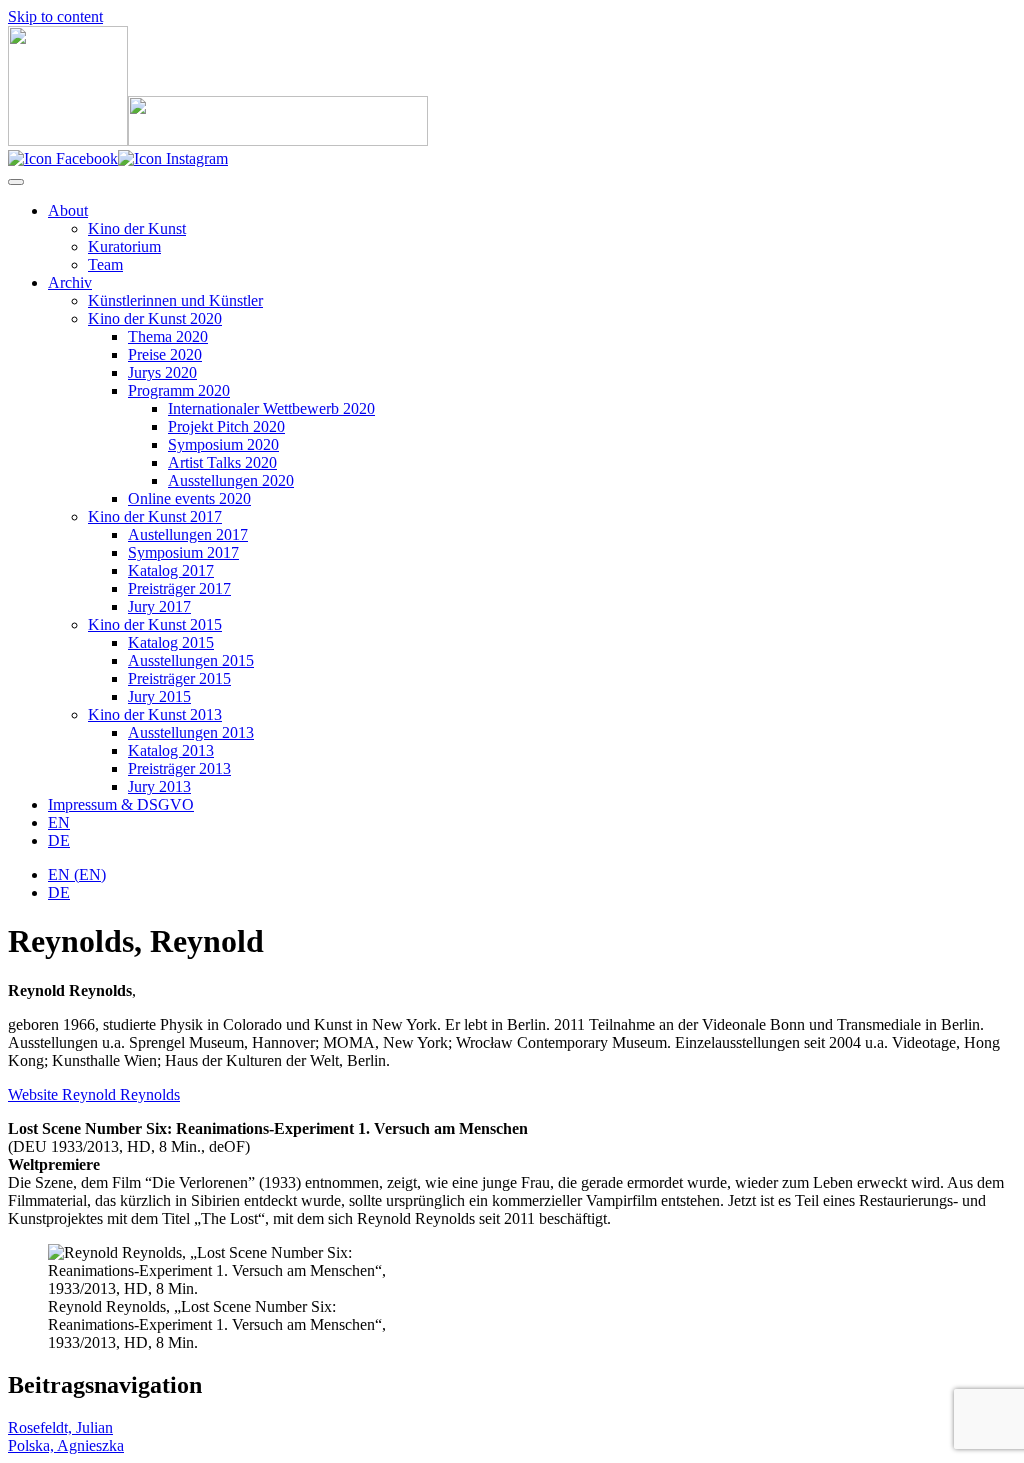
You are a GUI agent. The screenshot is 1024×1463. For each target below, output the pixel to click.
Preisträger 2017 (179, 588)
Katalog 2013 (171, 750)
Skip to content (55, 16)
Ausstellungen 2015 (191, 660)
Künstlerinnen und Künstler (175, 300)
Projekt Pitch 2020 (226, 426)
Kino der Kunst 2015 (155, 624)
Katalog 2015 (171, 642)
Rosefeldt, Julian (60, 1427)
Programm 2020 (179, 390)
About (68, 210)
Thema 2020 (168, 336)
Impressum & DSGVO (121, 804)
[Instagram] (173, 158)
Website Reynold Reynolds (94, 1094)
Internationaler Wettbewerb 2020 (271, 408)
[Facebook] (63, 158)
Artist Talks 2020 (222, 462)
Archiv (70, 282)
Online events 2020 (189, 498)
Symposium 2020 (223, 444)
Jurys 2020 (162, 372)
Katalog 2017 (171, 570)
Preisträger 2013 (179, 768)
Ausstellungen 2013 (191, 732)
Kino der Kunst (137, 228)
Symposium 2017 (183, 552)
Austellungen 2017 (188, 534)
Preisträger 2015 (179, 678)
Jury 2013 (159, 786)
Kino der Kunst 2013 (155, 714)
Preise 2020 (165, 354)
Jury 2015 (159, 696)
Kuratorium (124, 246)
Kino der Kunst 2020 (155, 318)
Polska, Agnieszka (66, 1445)
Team (105, 264)
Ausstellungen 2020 (231, 480)
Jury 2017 (159, 606)
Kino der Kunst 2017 (155, 516)
